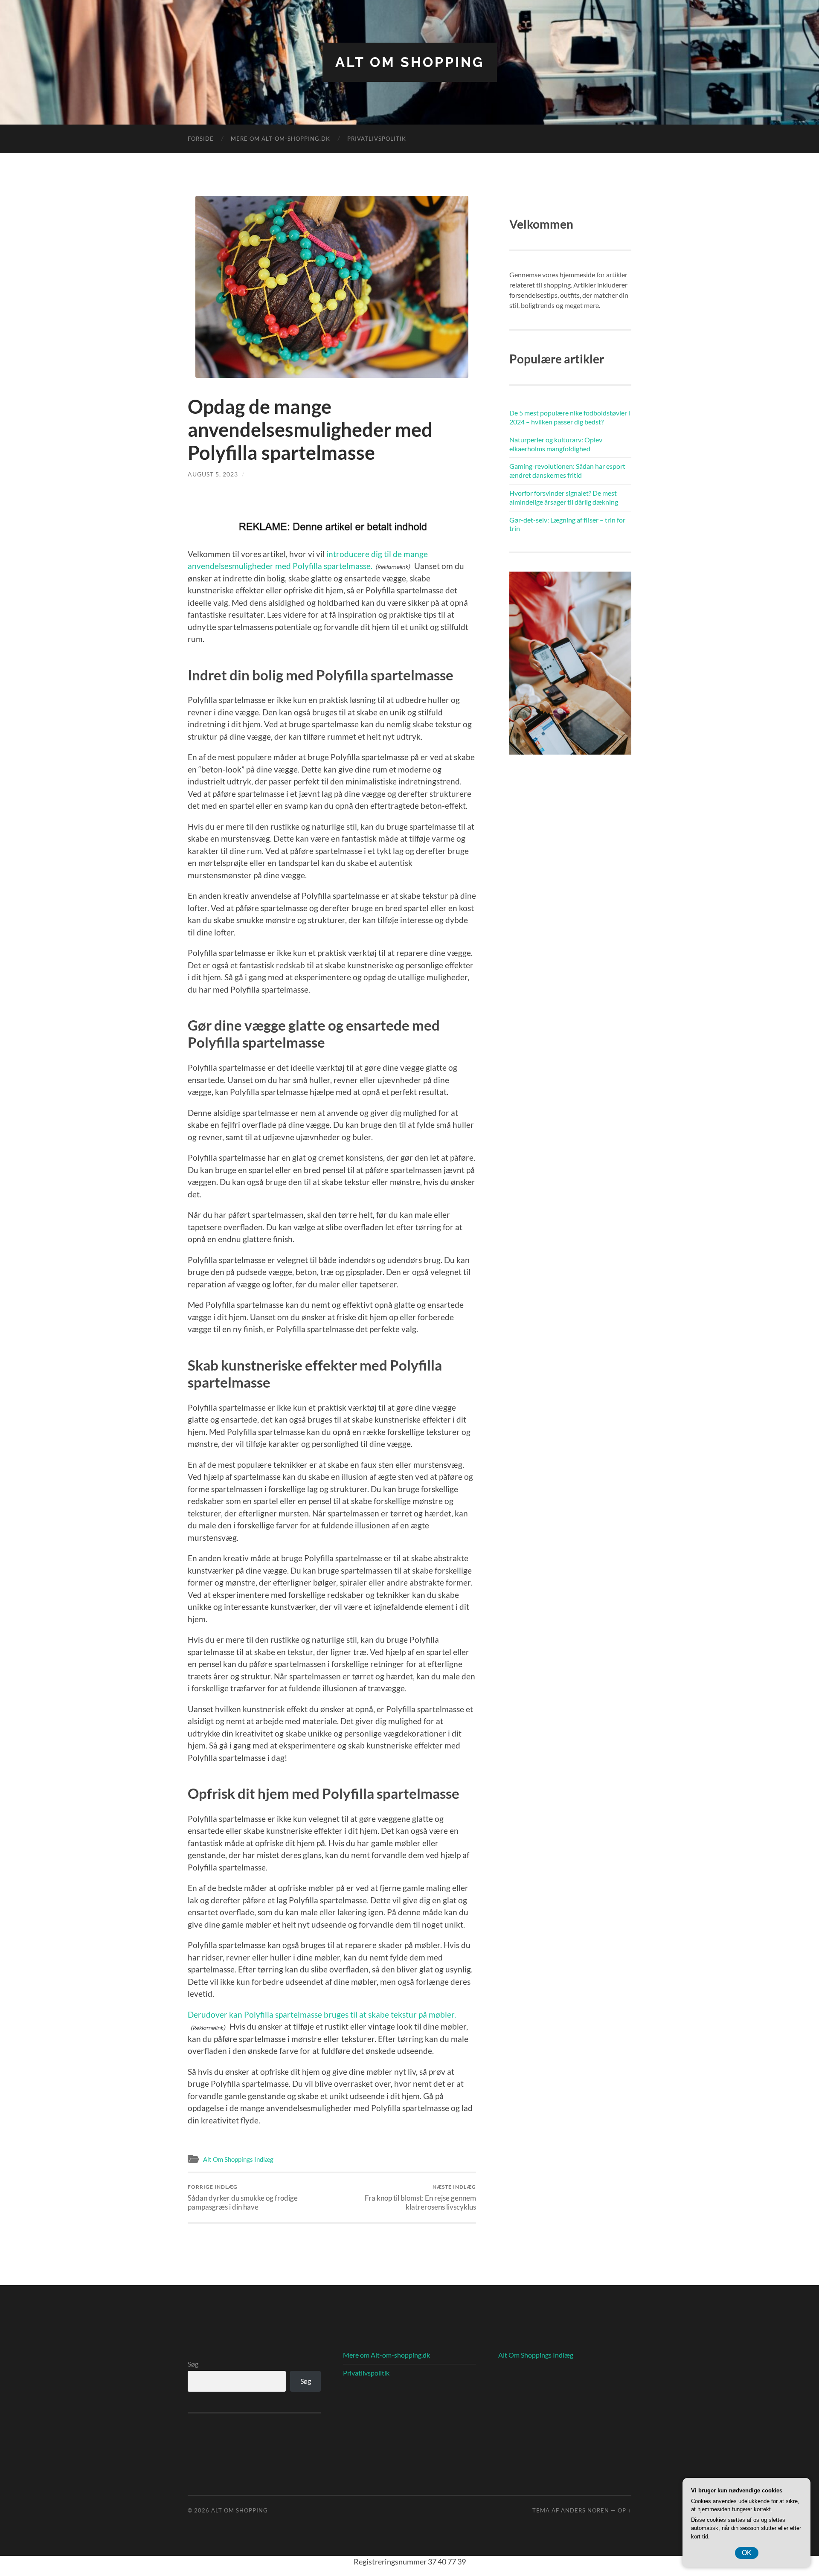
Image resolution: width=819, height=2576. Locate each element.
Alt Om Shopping (410, 62)
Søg (193, 2364)
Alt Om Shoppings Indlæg (238, 2159)
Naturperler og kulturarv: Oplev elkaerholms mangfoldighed (556, 444)
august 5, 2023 (213, 474)
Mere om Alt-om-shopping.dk (280, 139)
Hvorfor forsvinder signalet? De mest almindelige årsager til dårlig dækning (564, 497)
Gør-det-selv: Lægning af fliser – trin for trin (567, 524)
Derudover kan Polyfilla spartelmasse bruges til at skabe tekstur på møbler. (322, 2014)
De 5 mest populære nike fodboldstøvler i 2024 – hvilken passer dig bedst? (570, 417)
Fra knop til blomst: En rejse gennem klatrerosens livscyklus (420, 2197)
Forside (201, 139)
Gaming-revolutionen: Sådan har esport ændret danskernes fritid (567, 470)
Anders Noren (585, 2510)
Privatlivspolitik (377, 139)
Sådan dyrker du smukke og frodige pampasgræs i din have (243, 2197)
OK (747, 2553)
